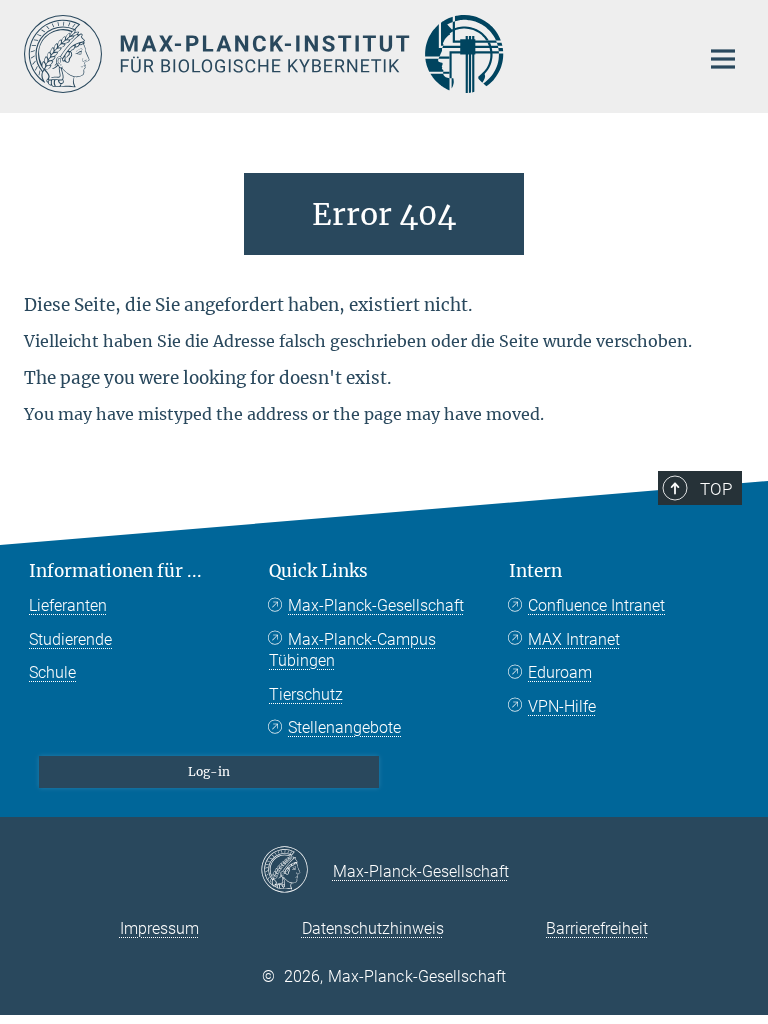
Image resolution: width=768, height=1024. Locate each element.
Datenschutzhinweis (373, 928)
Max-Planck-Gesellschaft (376, 605)
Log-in (209, 771)
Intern (535, 571)
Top (716, 489)
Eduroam (560, 672)
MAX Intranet (574, 639)
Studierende (70, 639)
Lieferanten (68, 605)
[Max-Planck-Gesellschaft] (296, 871)
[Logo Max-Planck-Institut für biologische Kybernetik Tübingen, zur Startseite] (349, 54)
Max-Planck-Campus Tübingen (352, 650)
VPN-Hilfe (562, 706)
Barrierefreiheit (597, 928)
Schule (52, 672)
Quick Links (318, 571)
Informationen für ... (115, 571)
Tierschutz (306, 694)
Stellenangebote (344, 727)
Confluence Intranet (596, 605)
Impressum (159, 928)
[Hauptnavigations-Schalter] (723, 59)
